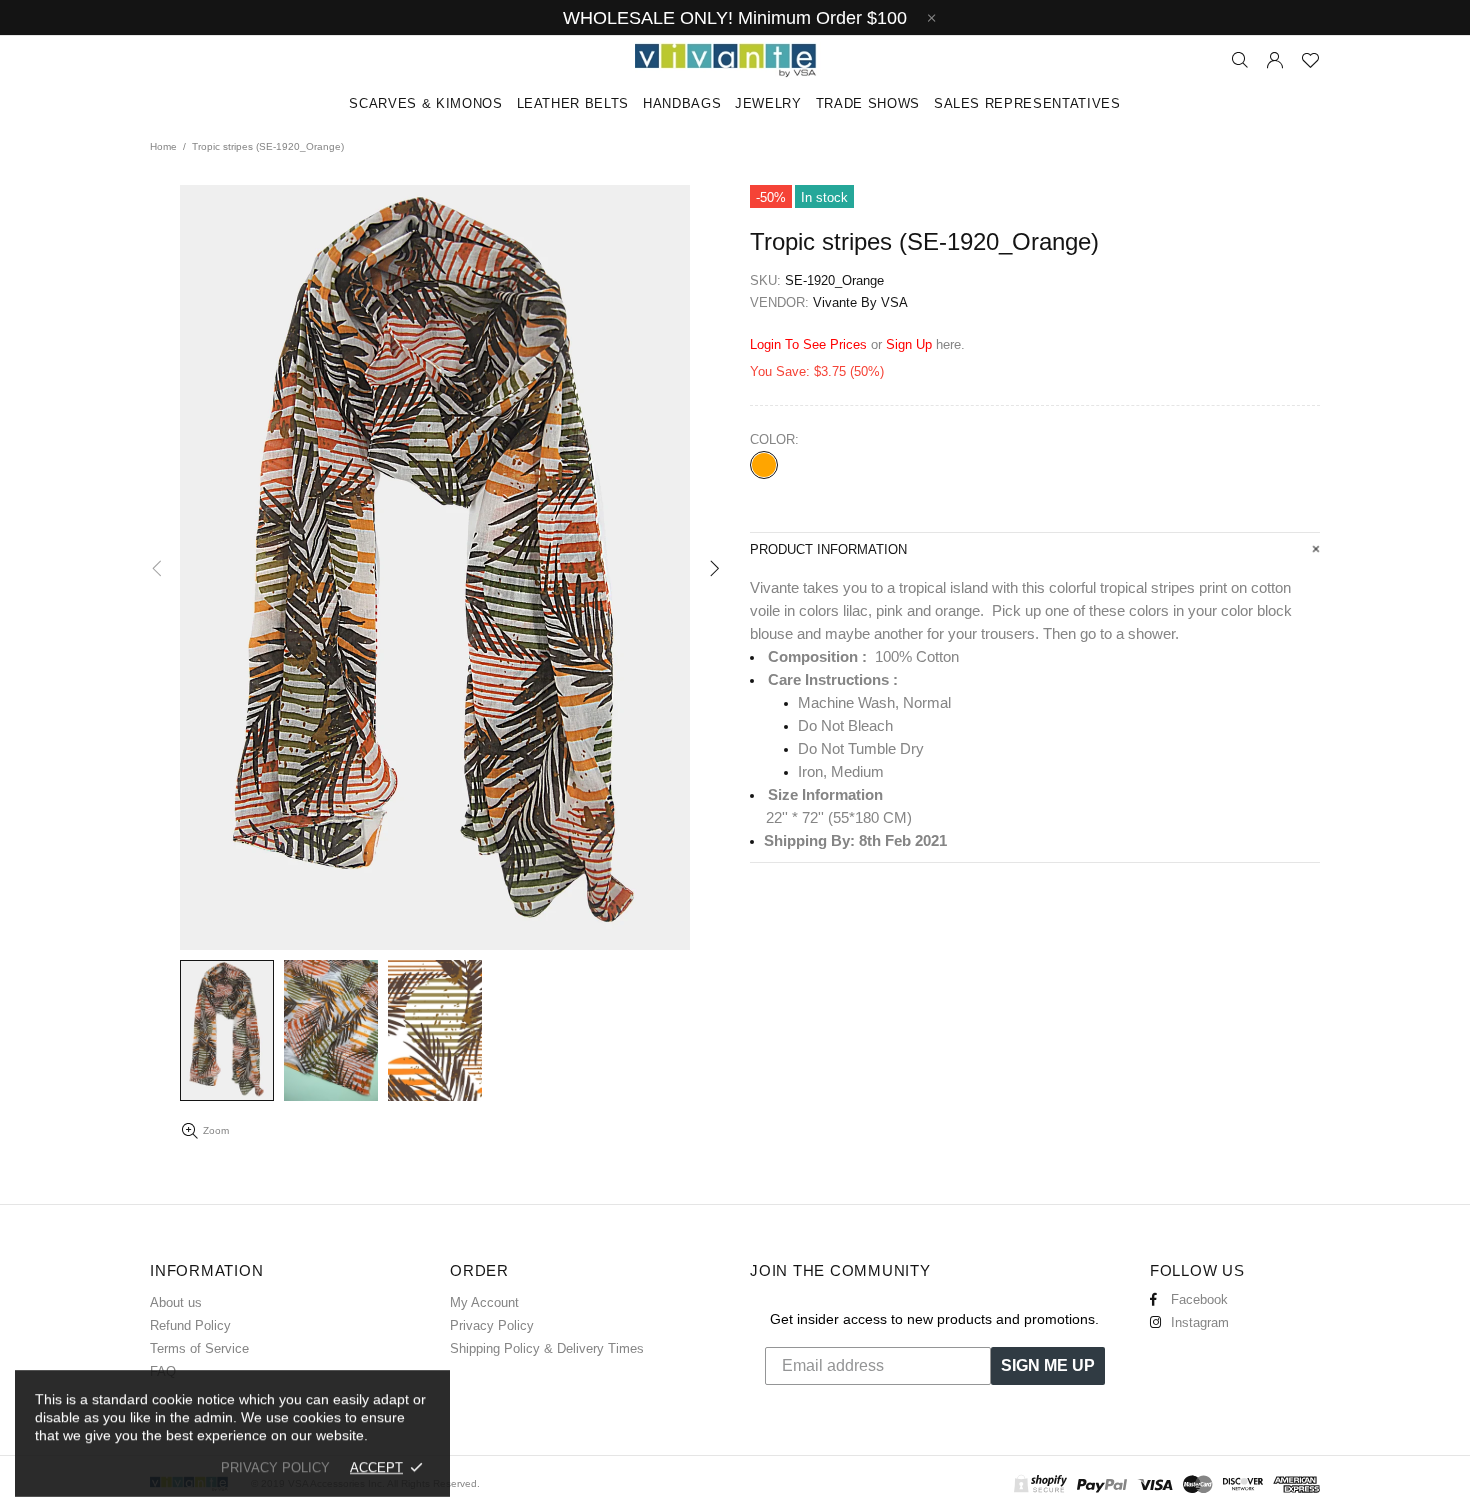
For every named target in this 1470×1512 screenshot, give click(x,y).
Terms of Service (199, 1348)
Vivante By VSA (735, 60)
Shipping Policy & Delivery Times (547, 1348)
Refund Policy (190, 1325)
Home (163, 146)
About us (176, 1302)
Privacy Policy (492, 1325)
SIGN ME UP (1048, 1365)
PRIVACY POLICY (275, 1467)
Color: (774, 439)
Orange (764, 465)
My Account (484, 1302)
